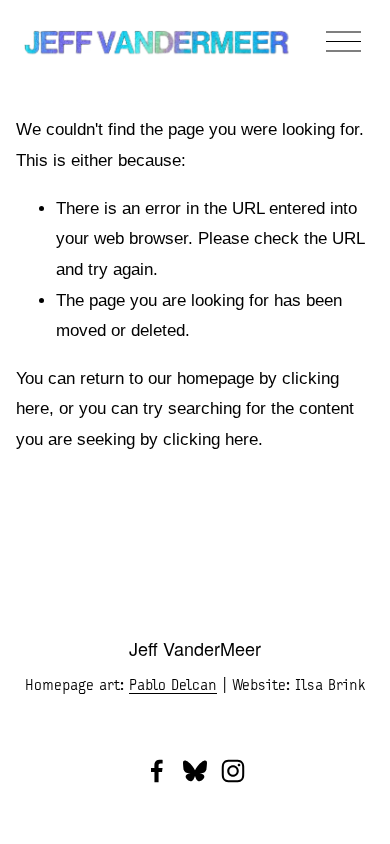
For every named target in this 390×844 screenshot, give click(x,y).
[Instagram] (233, 771)
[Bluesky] (195, 771)
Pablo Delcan (173, 684)
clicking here (210, 439)
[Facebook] (157, 771)
